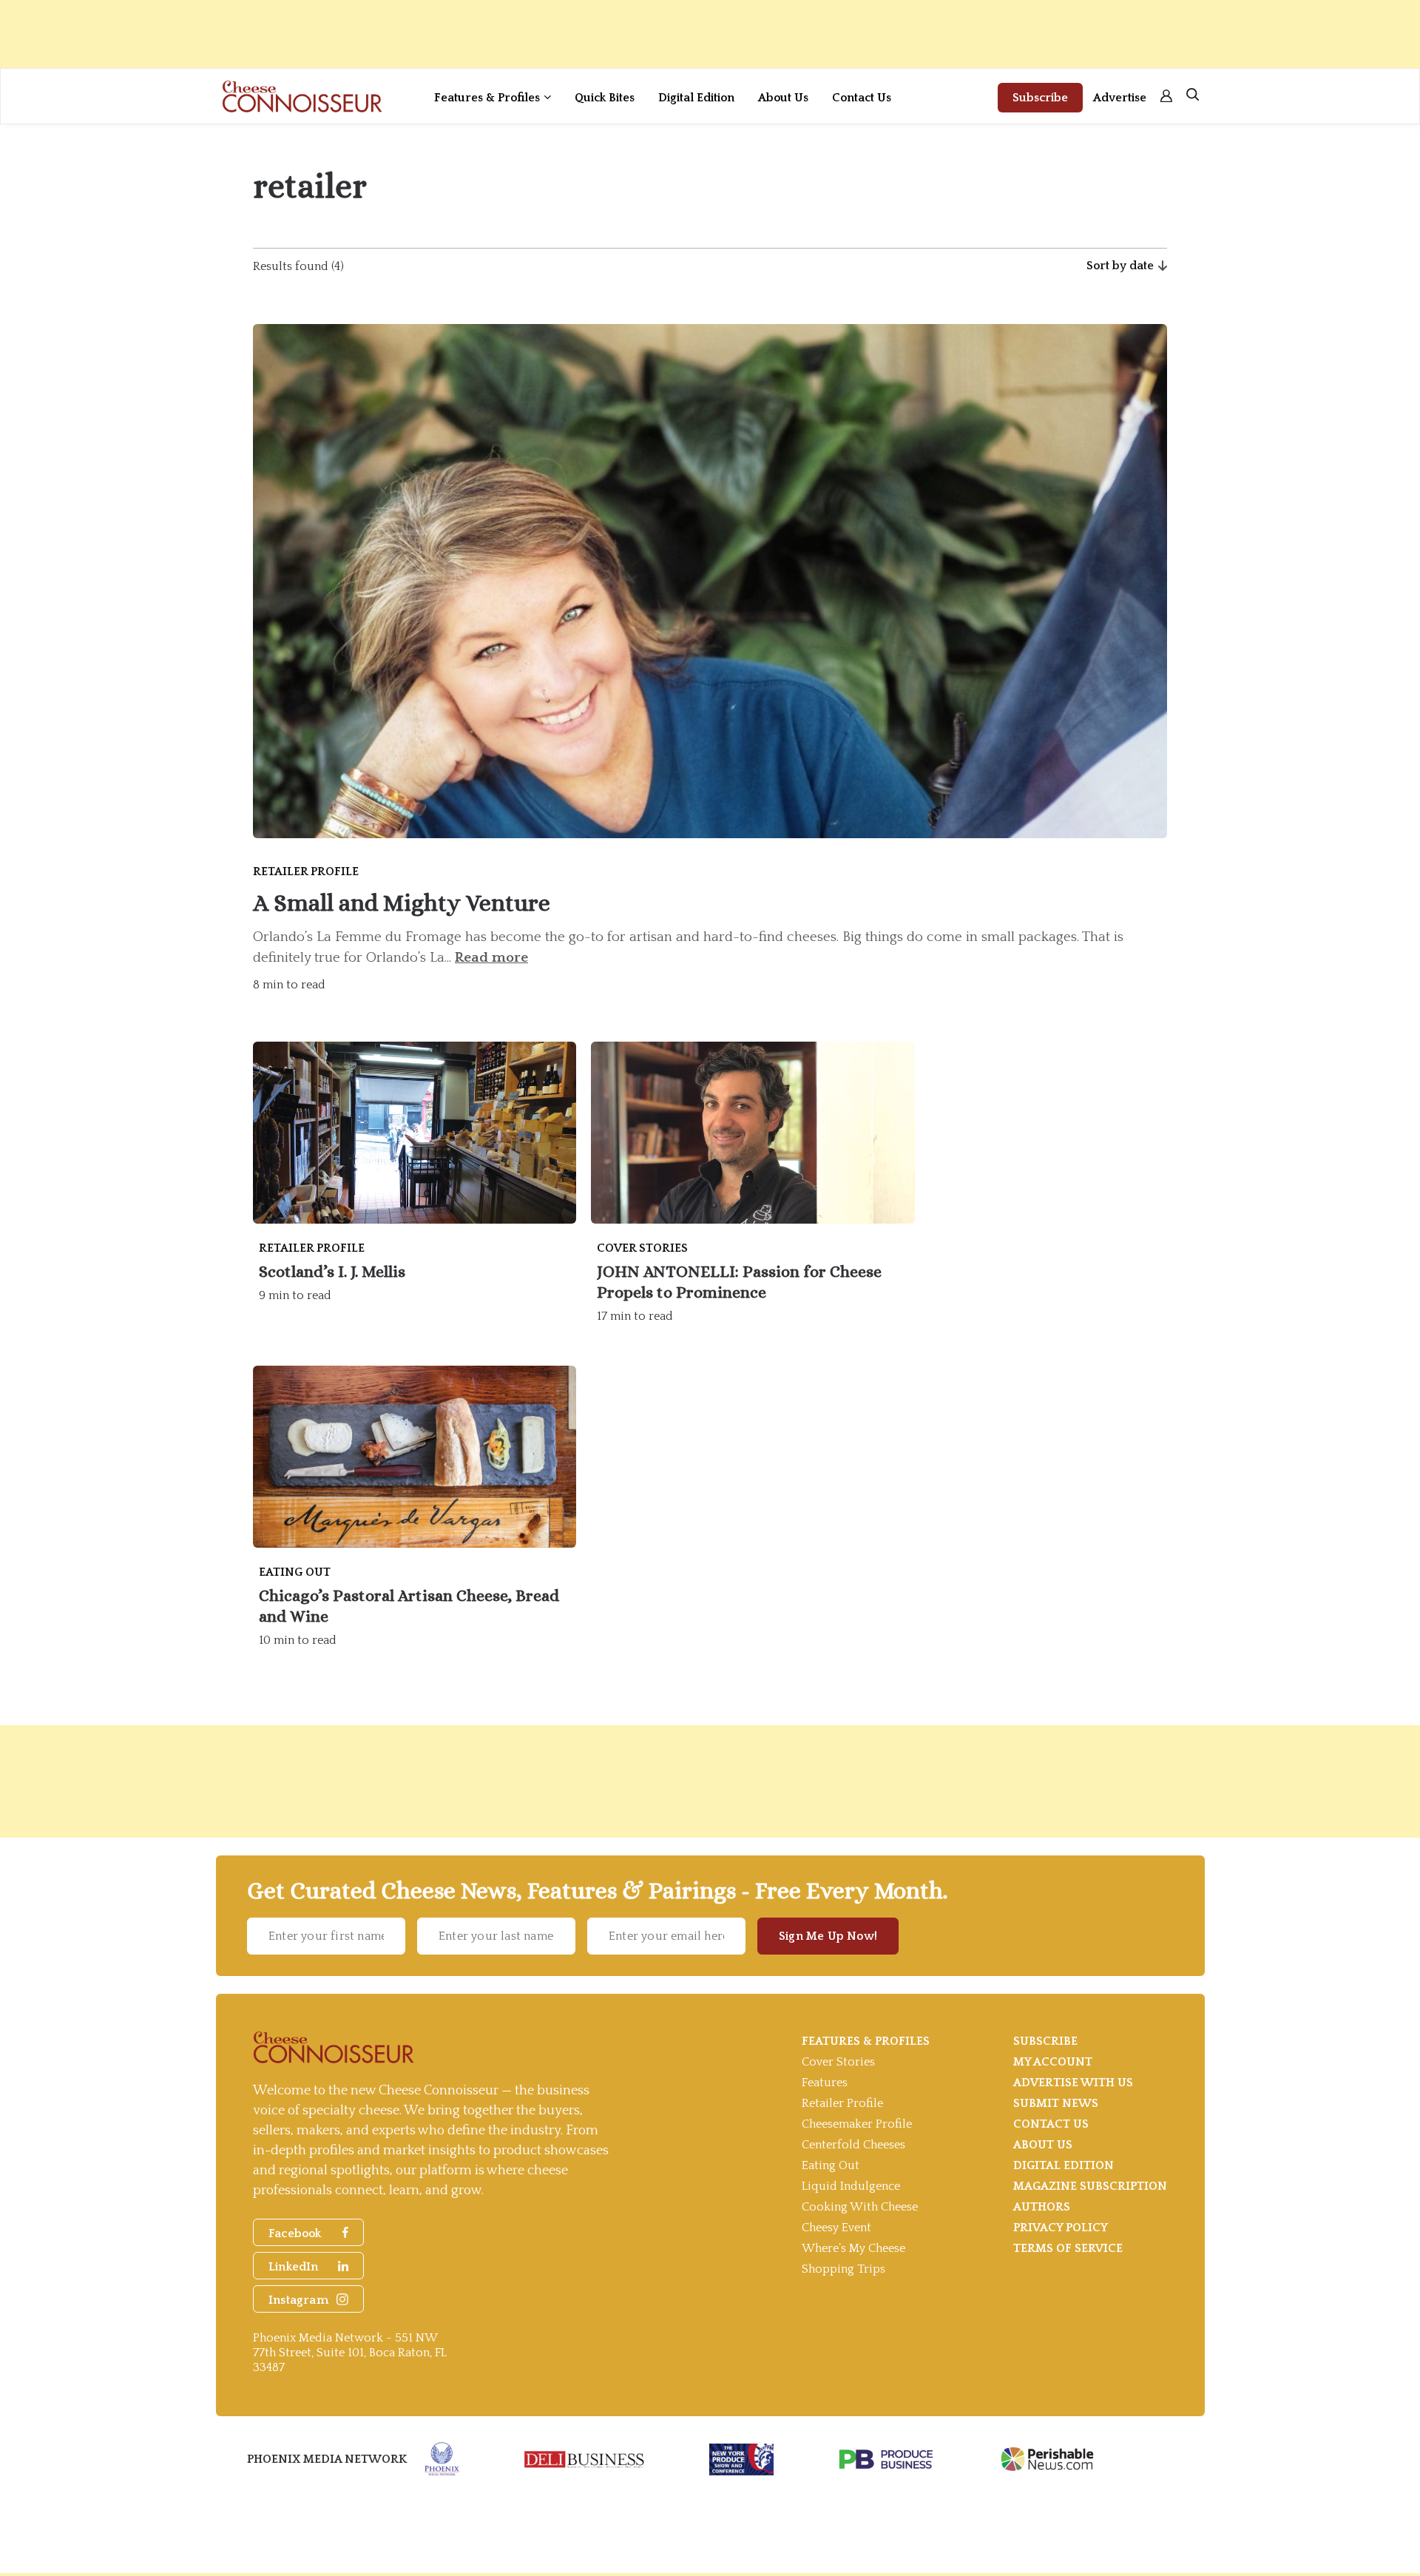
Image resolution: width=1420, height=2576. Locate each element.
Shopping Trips (843, 2269)
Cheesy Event (836, 2228)
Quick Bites (605, 98)
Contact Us (862, 98)
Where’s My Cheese (853, 2248)
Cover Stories (838, 2062)
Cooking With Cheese (860, 2207)
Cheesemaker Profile (857, 2124)
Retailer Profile (842, 2103)
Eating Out (831, 2165)
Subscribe (1040, 98)
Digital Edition (696, 98)
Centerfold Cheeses (853, 2145)
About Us (783, 98)
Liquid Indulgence (851, 2186)
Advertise (1120, 98)
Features (825, 2083)
